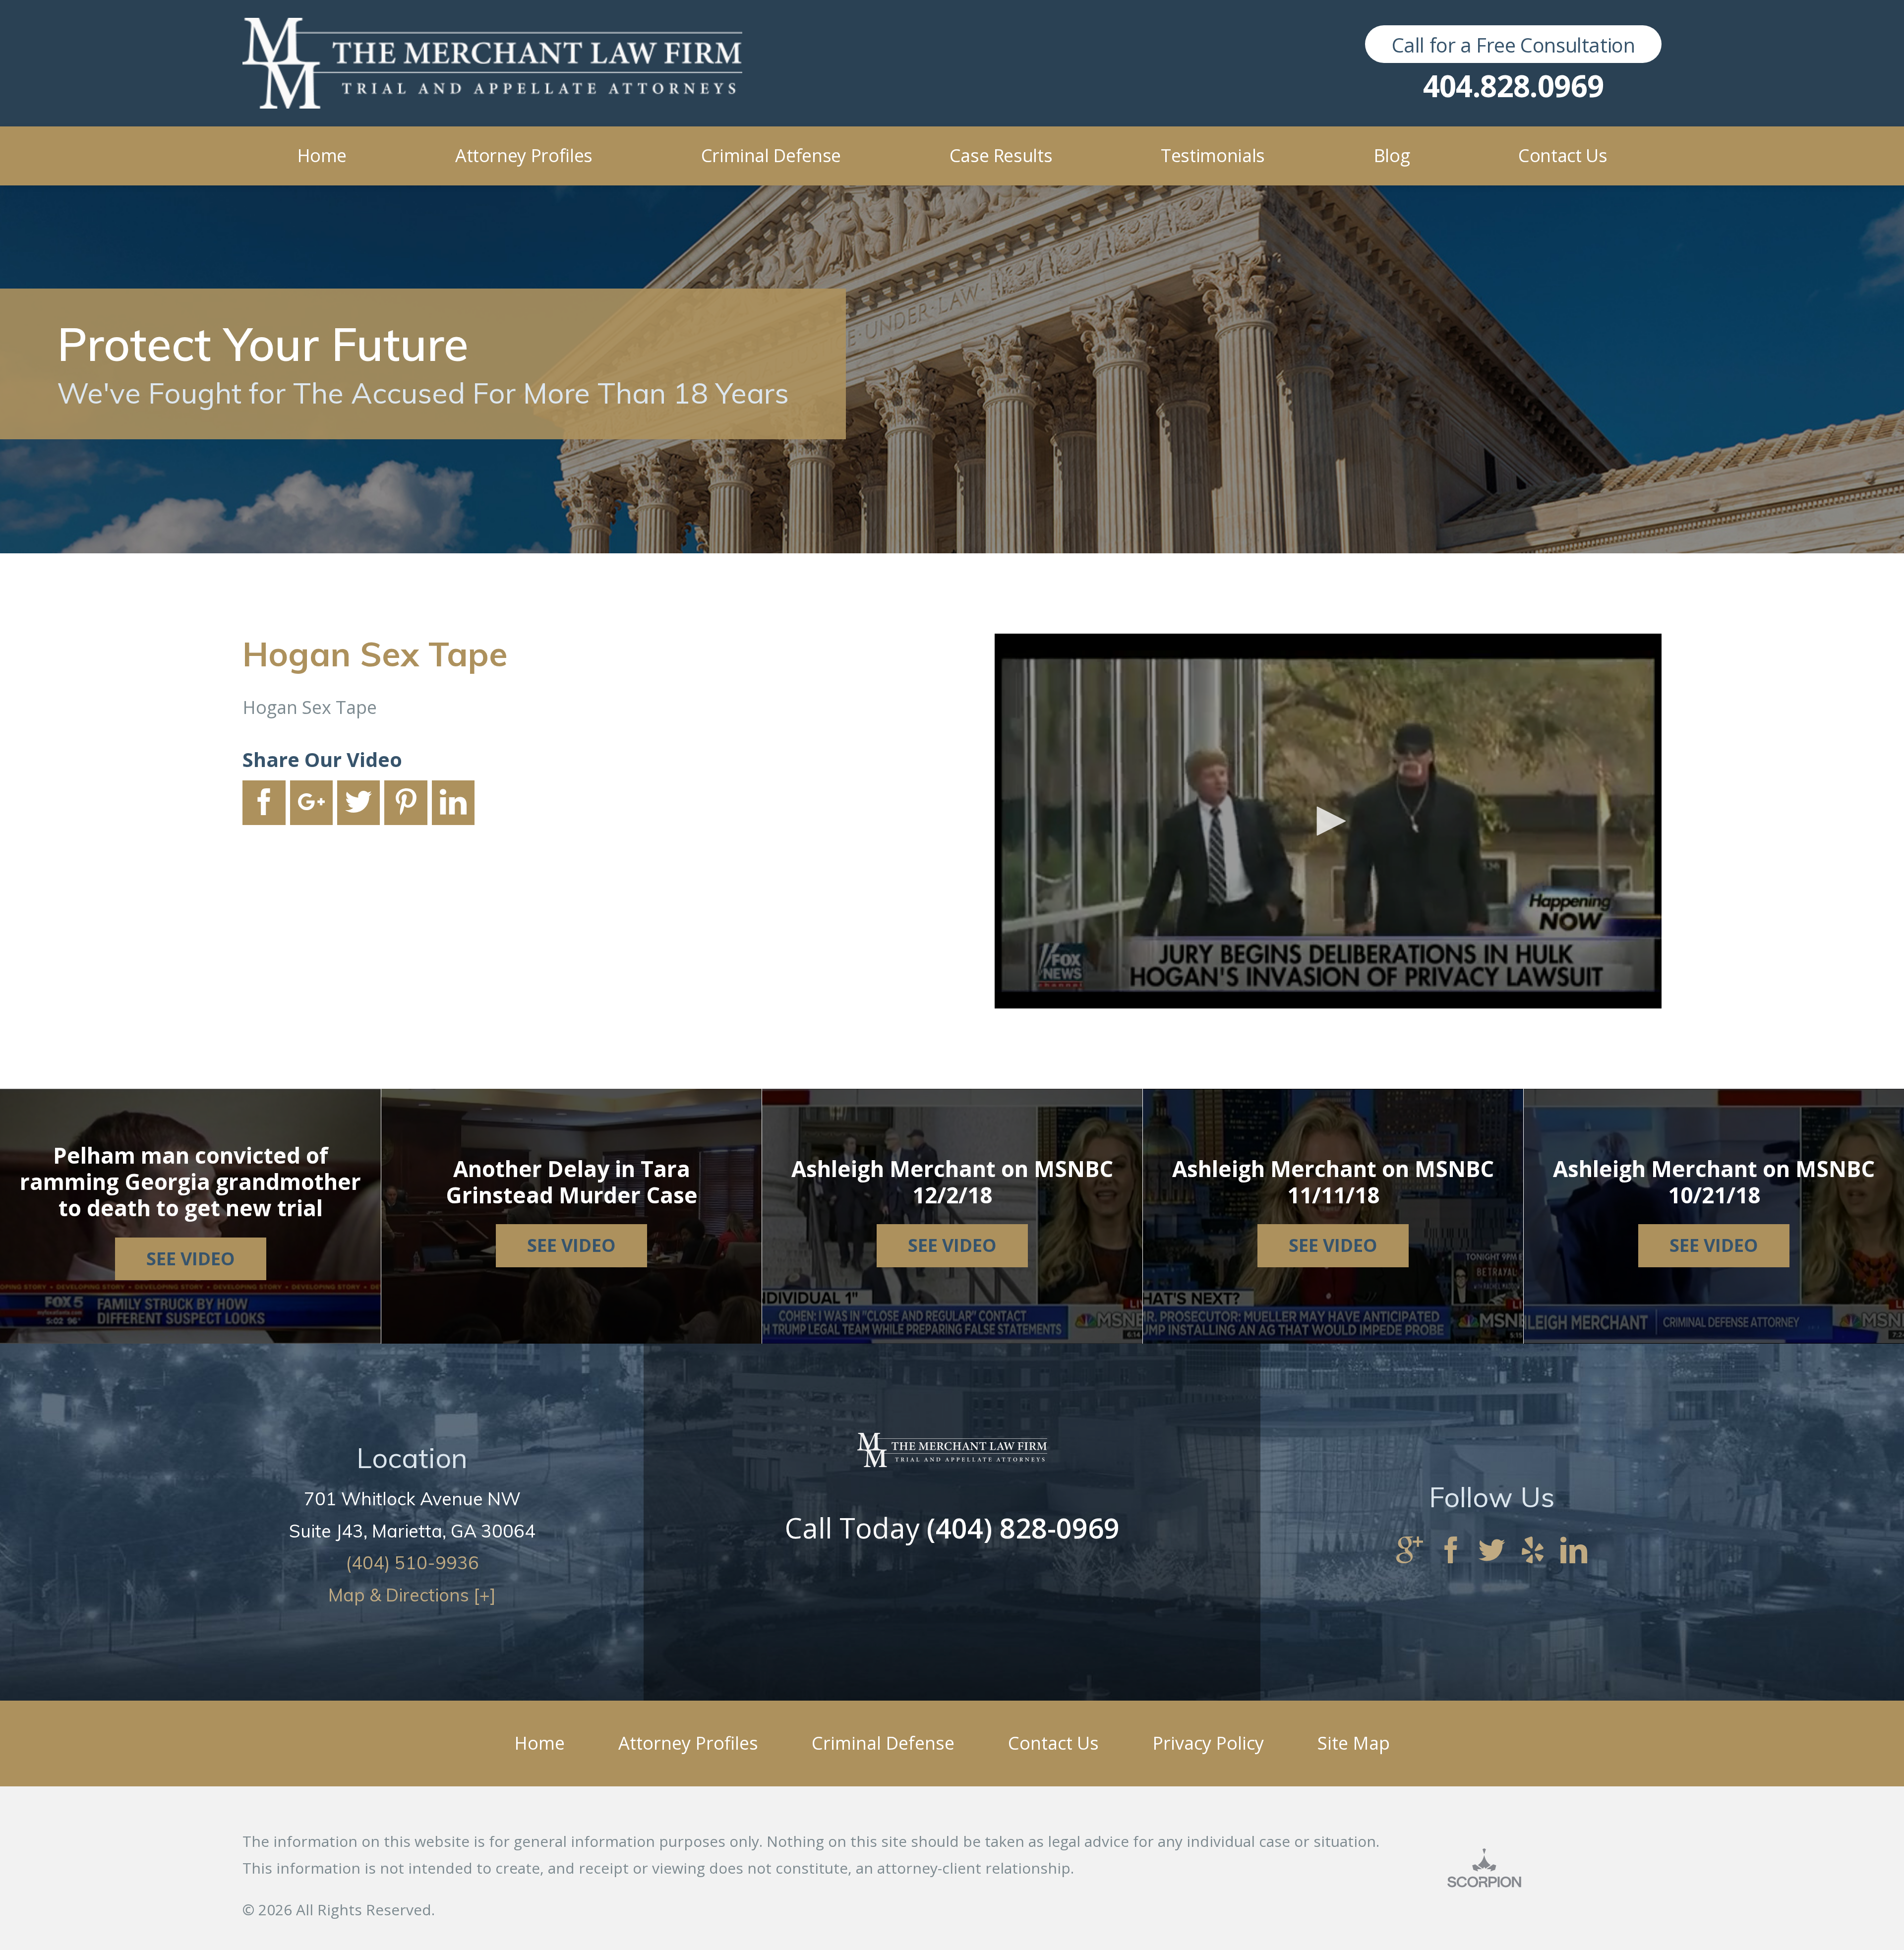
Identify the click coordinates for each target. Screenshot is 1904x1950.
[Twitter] (1492, 1551)
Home (539, 1743)
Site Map (1354, 1743)
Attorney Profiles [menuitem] (524, 155)
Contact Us (1053, 1743)
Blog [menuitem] (1392, 155)
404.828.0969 (1514, 86)
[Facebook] (1451, 1551)
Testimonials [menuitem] (1213, 155)
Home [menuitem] (322, 155)
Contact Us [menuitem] (1563, 155)
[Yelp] (1533, 1551)
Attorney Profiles (688, 1743)
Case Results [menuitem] (1001, 155)
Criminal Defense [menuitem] (771, 155)
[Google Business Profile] (1410, 1551)
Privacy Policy (1208, 1743)
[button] (1328, 821)
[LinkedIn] (1574, 1551)
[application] (1328, 821)
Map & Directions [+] (412, 1595)
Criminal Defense (883, 1743)
